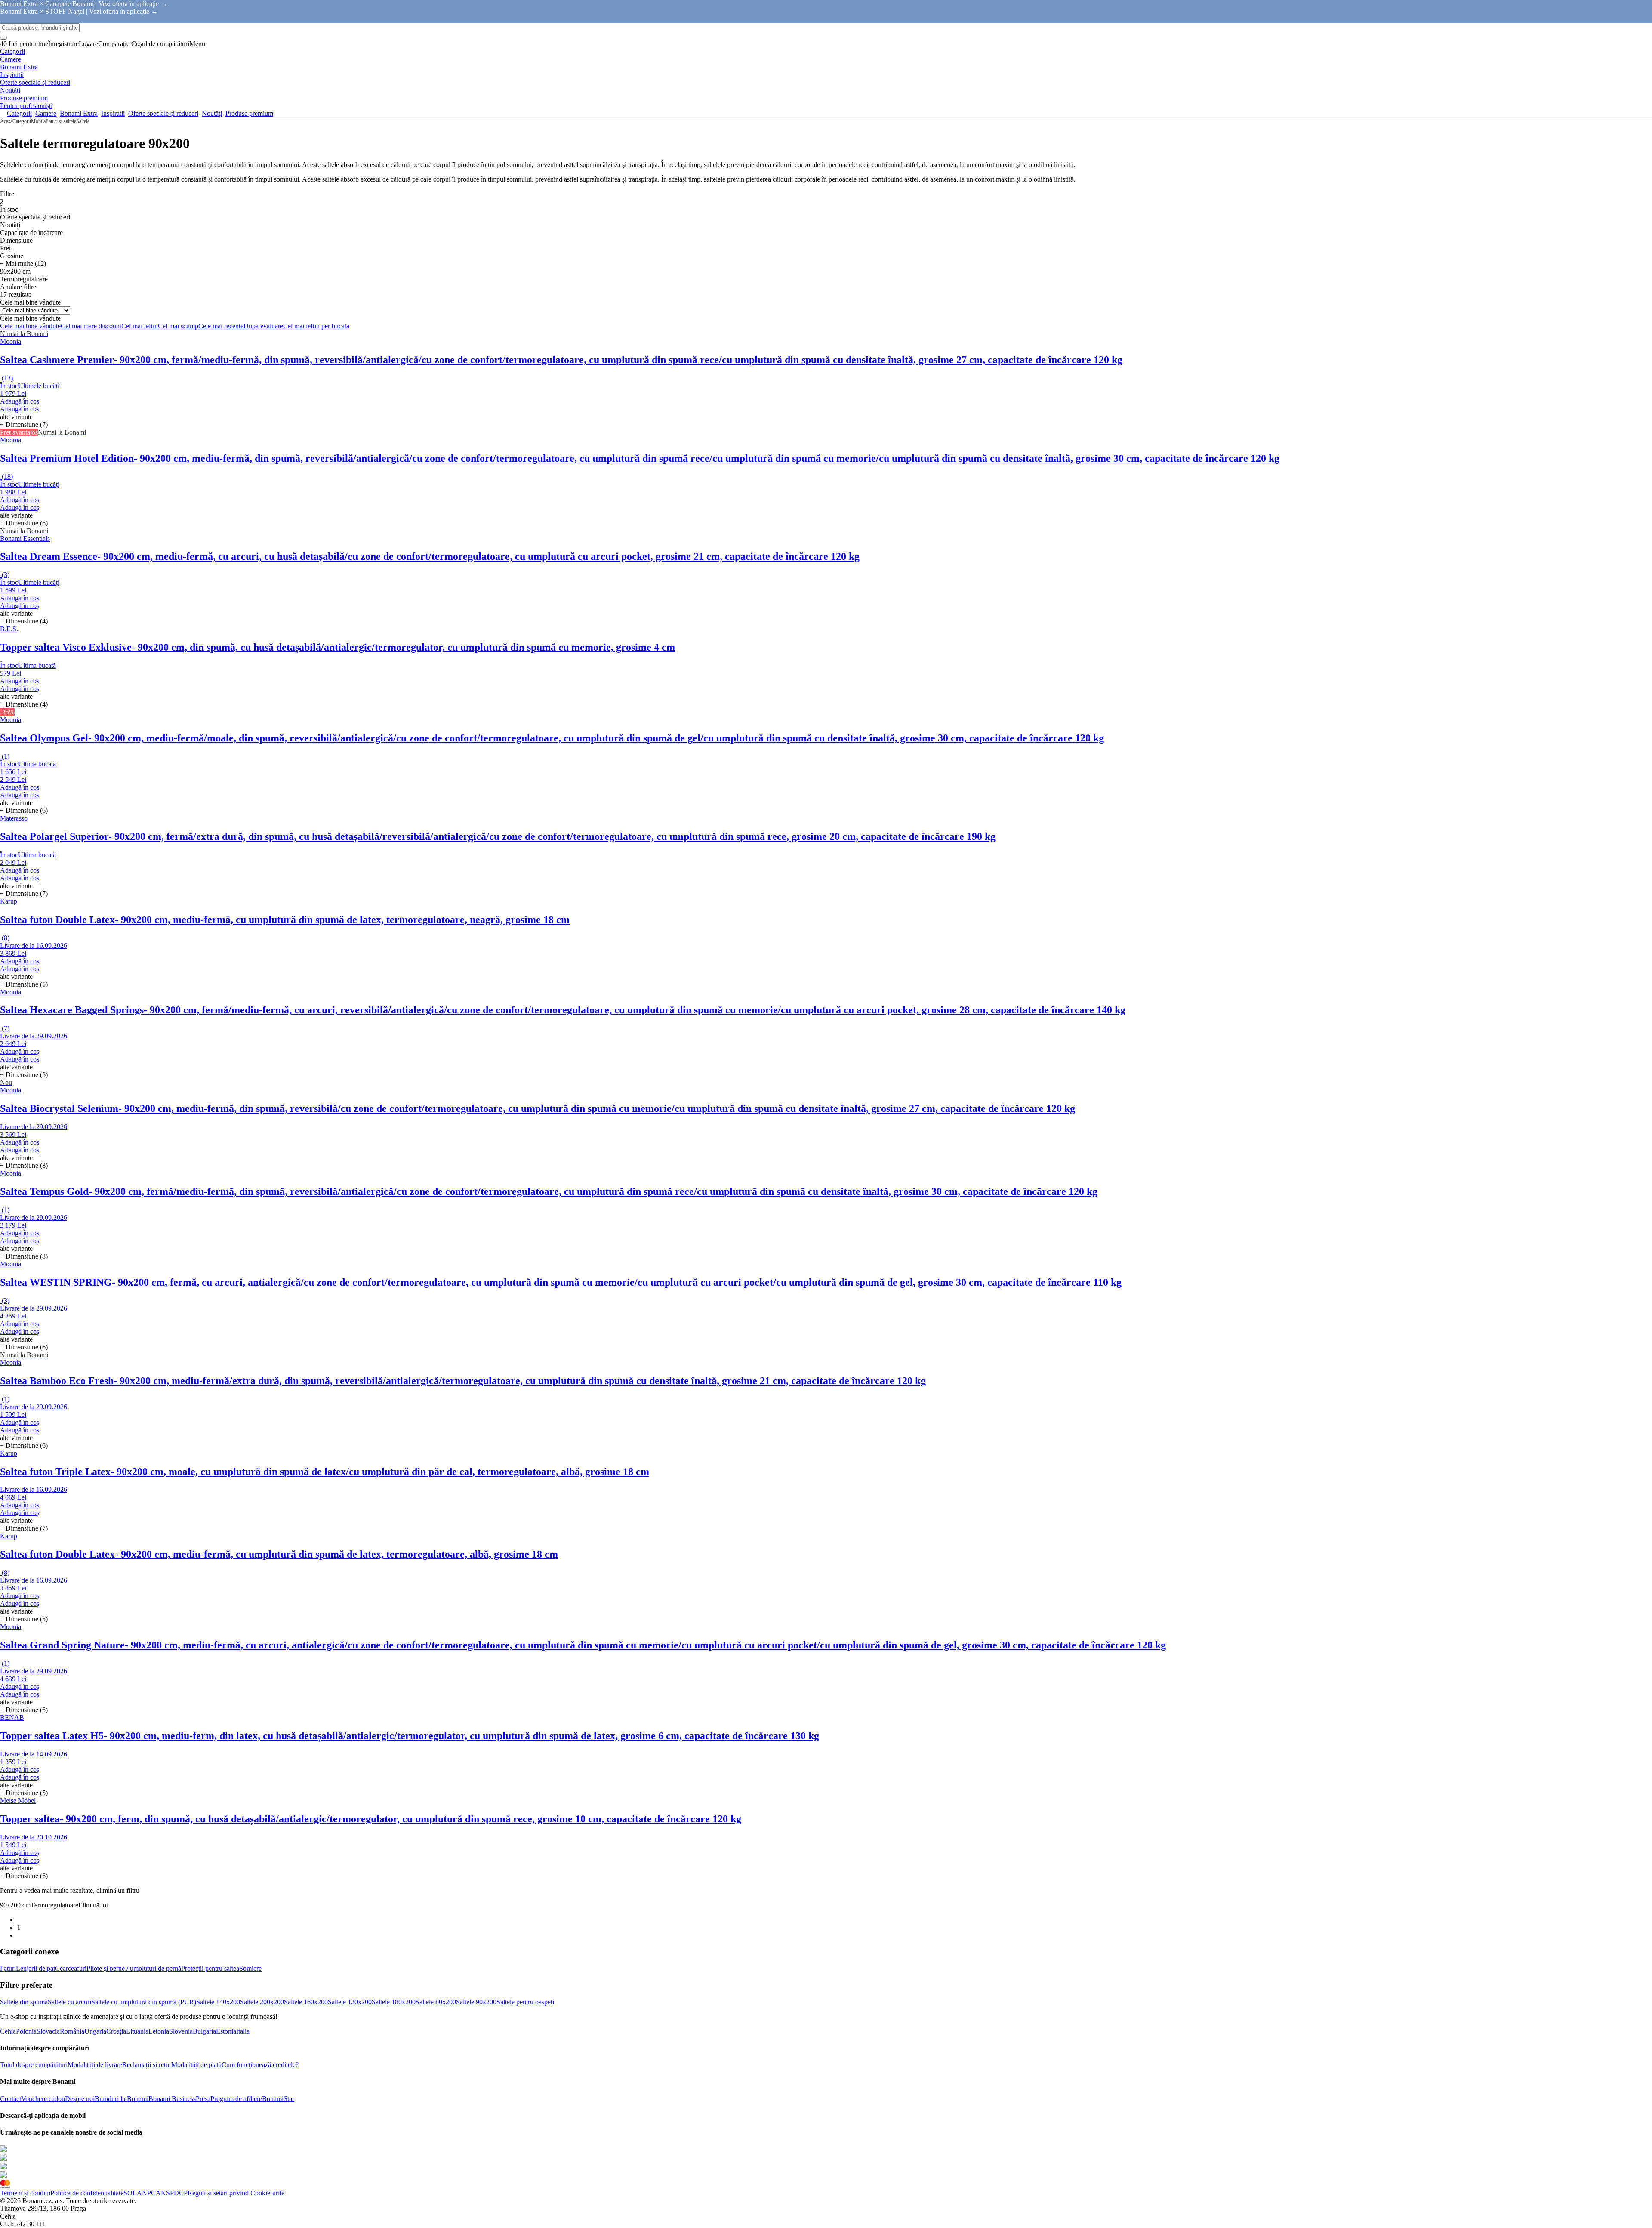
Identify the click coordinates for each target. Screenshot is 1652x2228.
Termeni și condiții (25, 2193)
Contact (11, 2099)
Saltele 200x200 (262, 2002)
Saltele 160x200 (306, 2002)
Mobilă (38, 121)
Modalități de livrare (95, 2065)
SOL (130, 2193)
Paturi (8, 1968)
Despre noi (80, 2099)
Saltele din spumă (24, 2002)
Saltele (83, 121)
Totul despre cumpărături (34, 2065)
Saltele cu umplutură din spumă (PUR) (144, 2002)
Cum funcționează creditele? (260, 2065)
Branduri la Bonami (122, 2099)
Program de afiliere (236, 2099)
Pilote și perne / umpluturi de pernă (134, 1968)
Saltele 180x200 (394, 2002)
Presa (203, 2099)
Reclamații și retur (147, 2065)
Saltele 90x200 (476, 2002)
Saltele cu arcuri (69, 2002)
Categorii (22, 121)
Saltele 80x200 (436, 2002)
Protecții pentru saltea (210, 1968)
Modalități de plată (196, 2065)
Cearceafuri (71, 1968)
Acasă (6, 121)
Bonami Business (172, 2099)
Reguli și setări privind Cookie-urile (236, 2193)
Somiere (250, 1968)
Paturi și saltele (61, 121)
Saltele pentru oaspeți (525, 2002)
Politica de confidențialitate (87, 2193)
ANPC (146, 2193)
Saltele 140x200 (218, 2002)
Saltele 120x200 (350, 2002)
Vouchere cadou (43, 2099)
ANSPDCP (172, 2193)
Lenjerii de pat (35, 1968)
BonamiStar (278, 2099)
